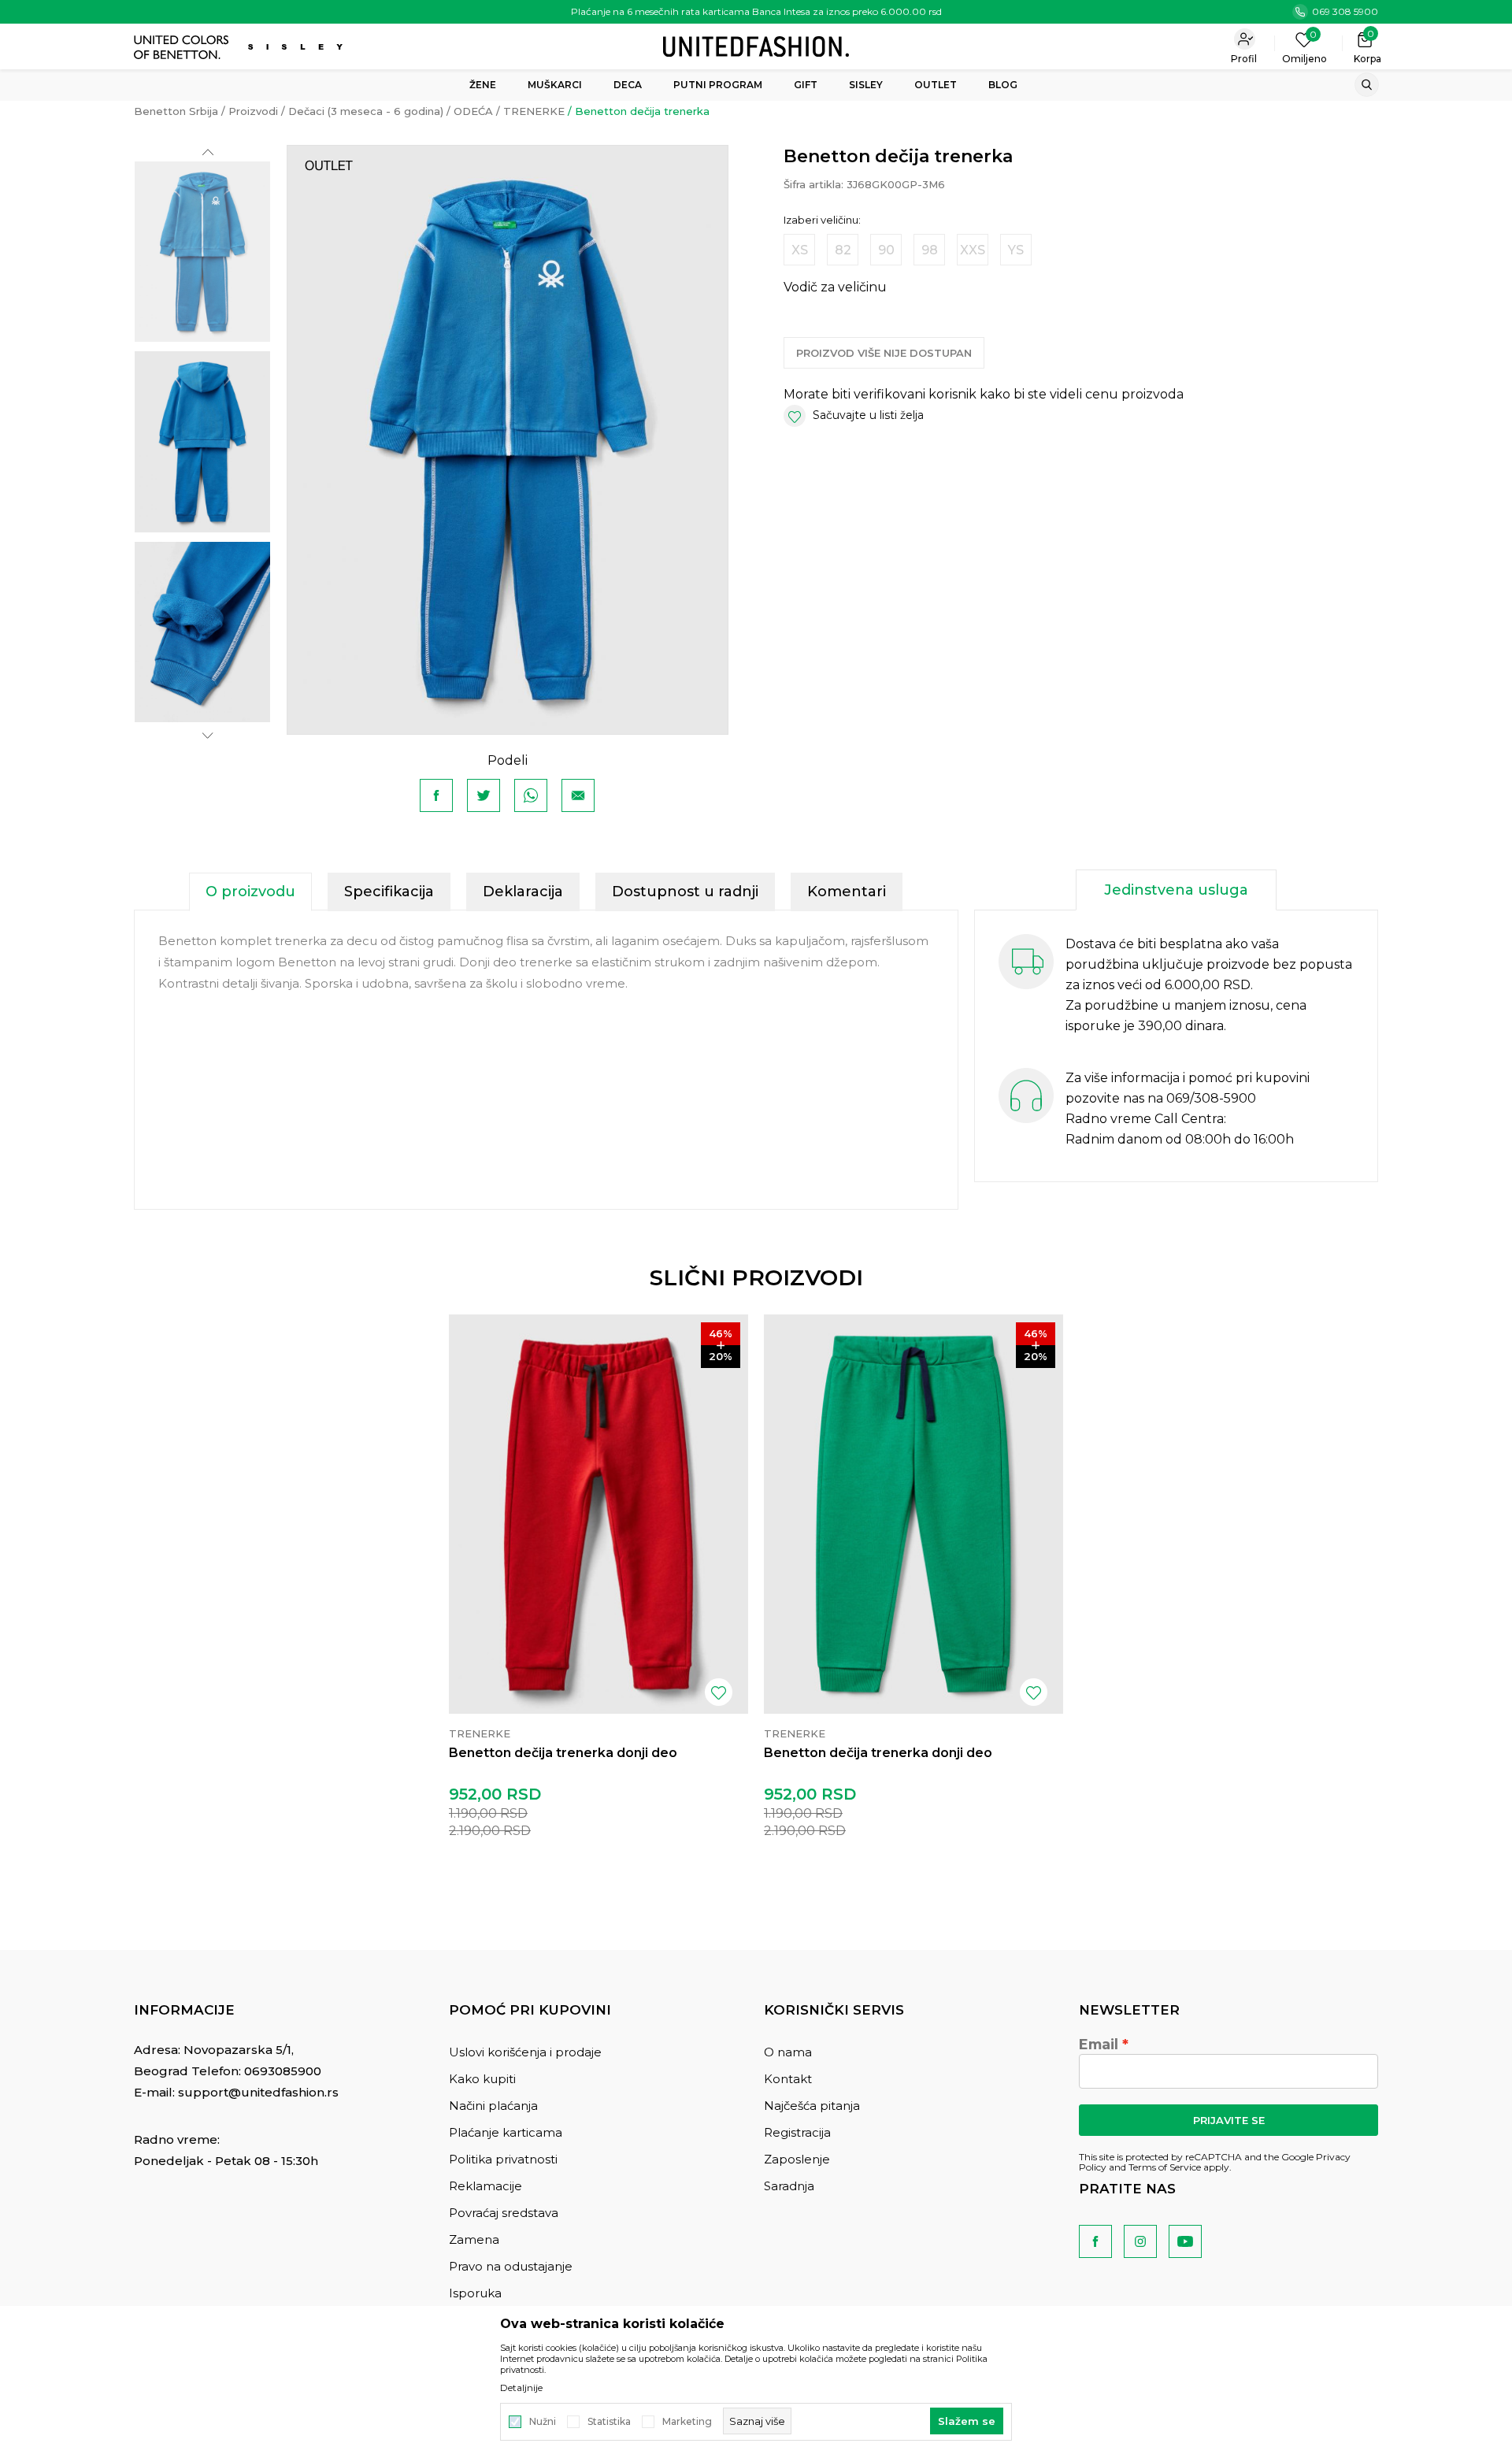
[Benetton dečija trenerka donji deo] (598, 1514)
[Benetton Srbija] (756, 45)
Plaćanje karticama (506, 2132)
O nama (788, 2052)
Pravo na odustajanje (511, 2266)
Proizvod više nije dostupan (884, 353)
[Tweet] (484, 795)
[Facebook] (436, 795)
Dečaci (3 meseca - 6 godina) (366, 111)
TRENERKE (534, 111)
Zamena (474, 2239)
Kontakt (788, 2079)
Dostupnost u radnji (685, 892)
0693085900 (283, 2071)
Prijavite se (1229, 2120)
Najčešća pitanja (812, 2106)
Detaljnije (521, 2388)
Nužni (543, 2422)
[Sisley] (297, 47)
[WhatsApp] (531, 795)
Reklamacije (485, 2186)
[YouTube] (1185, 2241)
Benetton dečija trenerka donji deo (563, 1753)
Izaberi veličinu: (822, 220)
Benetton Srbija (176, 111)
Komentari (847, 892)
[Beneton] (183, 47)
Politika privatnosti (503, 2159)
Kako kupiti (482, 2079)
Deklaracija (523, 892)
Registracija (797, 2132)
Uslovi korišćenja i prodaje (525, 2052)
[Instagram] (1140, 2241)
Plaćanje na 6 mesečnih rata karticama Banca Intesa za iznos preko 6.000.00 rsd (756, 11)
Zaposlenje (797, 2159)
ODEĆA (473, 111)
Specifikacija (389, 892)
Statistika (609, 2422)
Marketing (687, 2422)
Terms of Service (1165, 2167)
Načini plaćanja (493, 2106)
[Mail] (578, 795)
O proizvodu (250, 892)
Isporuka (475, 2293)
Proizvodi (253, 111)
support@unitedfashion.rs (258, 2092)
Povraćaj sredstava (504, 2213)
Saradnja (789, 2186)
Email (1099, 2045)
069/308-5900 (1211, 1098)
